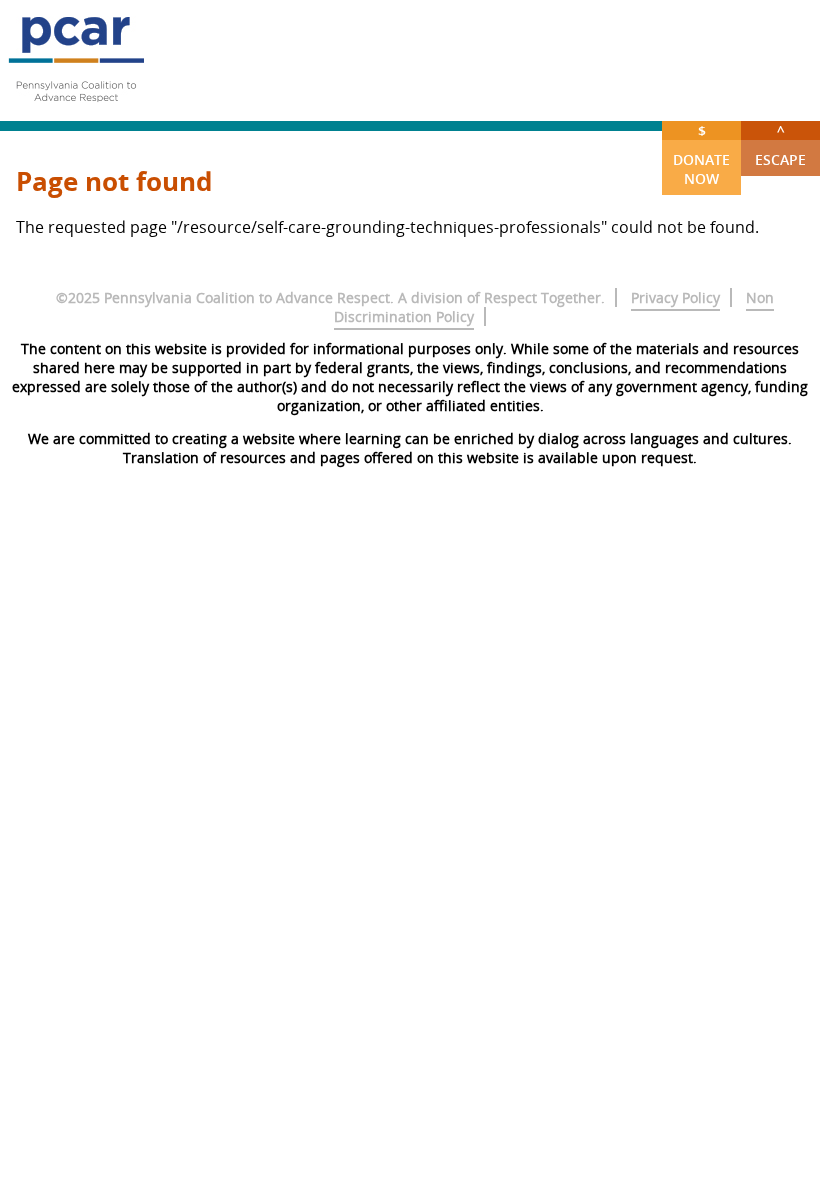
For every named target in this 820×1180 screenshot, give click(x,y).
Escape (780, 145)
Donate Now (701, 154)
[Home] (76, 110)
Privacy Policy (675, 297)
